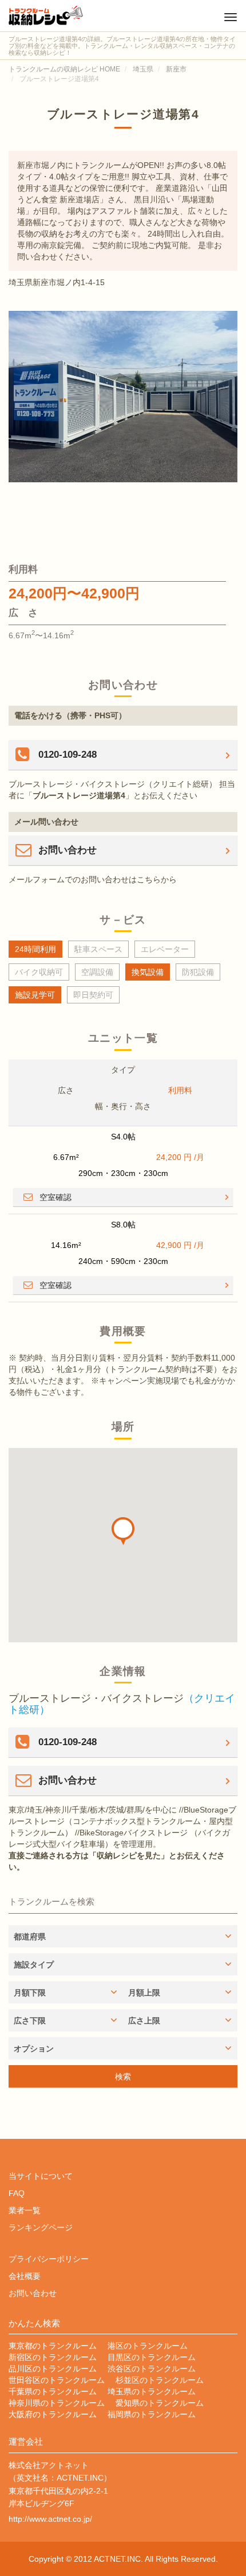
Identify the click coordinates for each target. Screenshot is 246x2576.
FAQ (17, 2193)
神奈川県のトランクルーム (57, 2403)
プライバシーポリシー (49, 2259)
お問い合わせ (33, 2293)
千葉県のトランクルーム (53, 2391)
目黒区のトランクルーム (152, 2357)
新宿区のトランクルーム (53, 2357)
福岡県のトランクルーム (152, 2414)
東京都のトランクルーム (53, 2346)
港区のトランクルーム (148, 2346)
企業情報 (123, 1671)
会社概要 (25, 2276)
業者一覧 (25, 2210)
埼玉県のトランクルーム (152, 2391)
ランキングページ (41, 2227)
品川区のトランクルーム (53, 2369)
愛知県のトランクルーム (160, 2403)
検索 (123, 2077)
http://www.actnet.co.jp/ (50, 2519)
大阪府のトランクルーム (53, 2414)
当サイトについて (41, 2176)
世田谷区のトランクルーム (57, 2380)
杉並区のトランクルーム (160, 2380)
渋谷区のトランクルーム (152, 2369)
